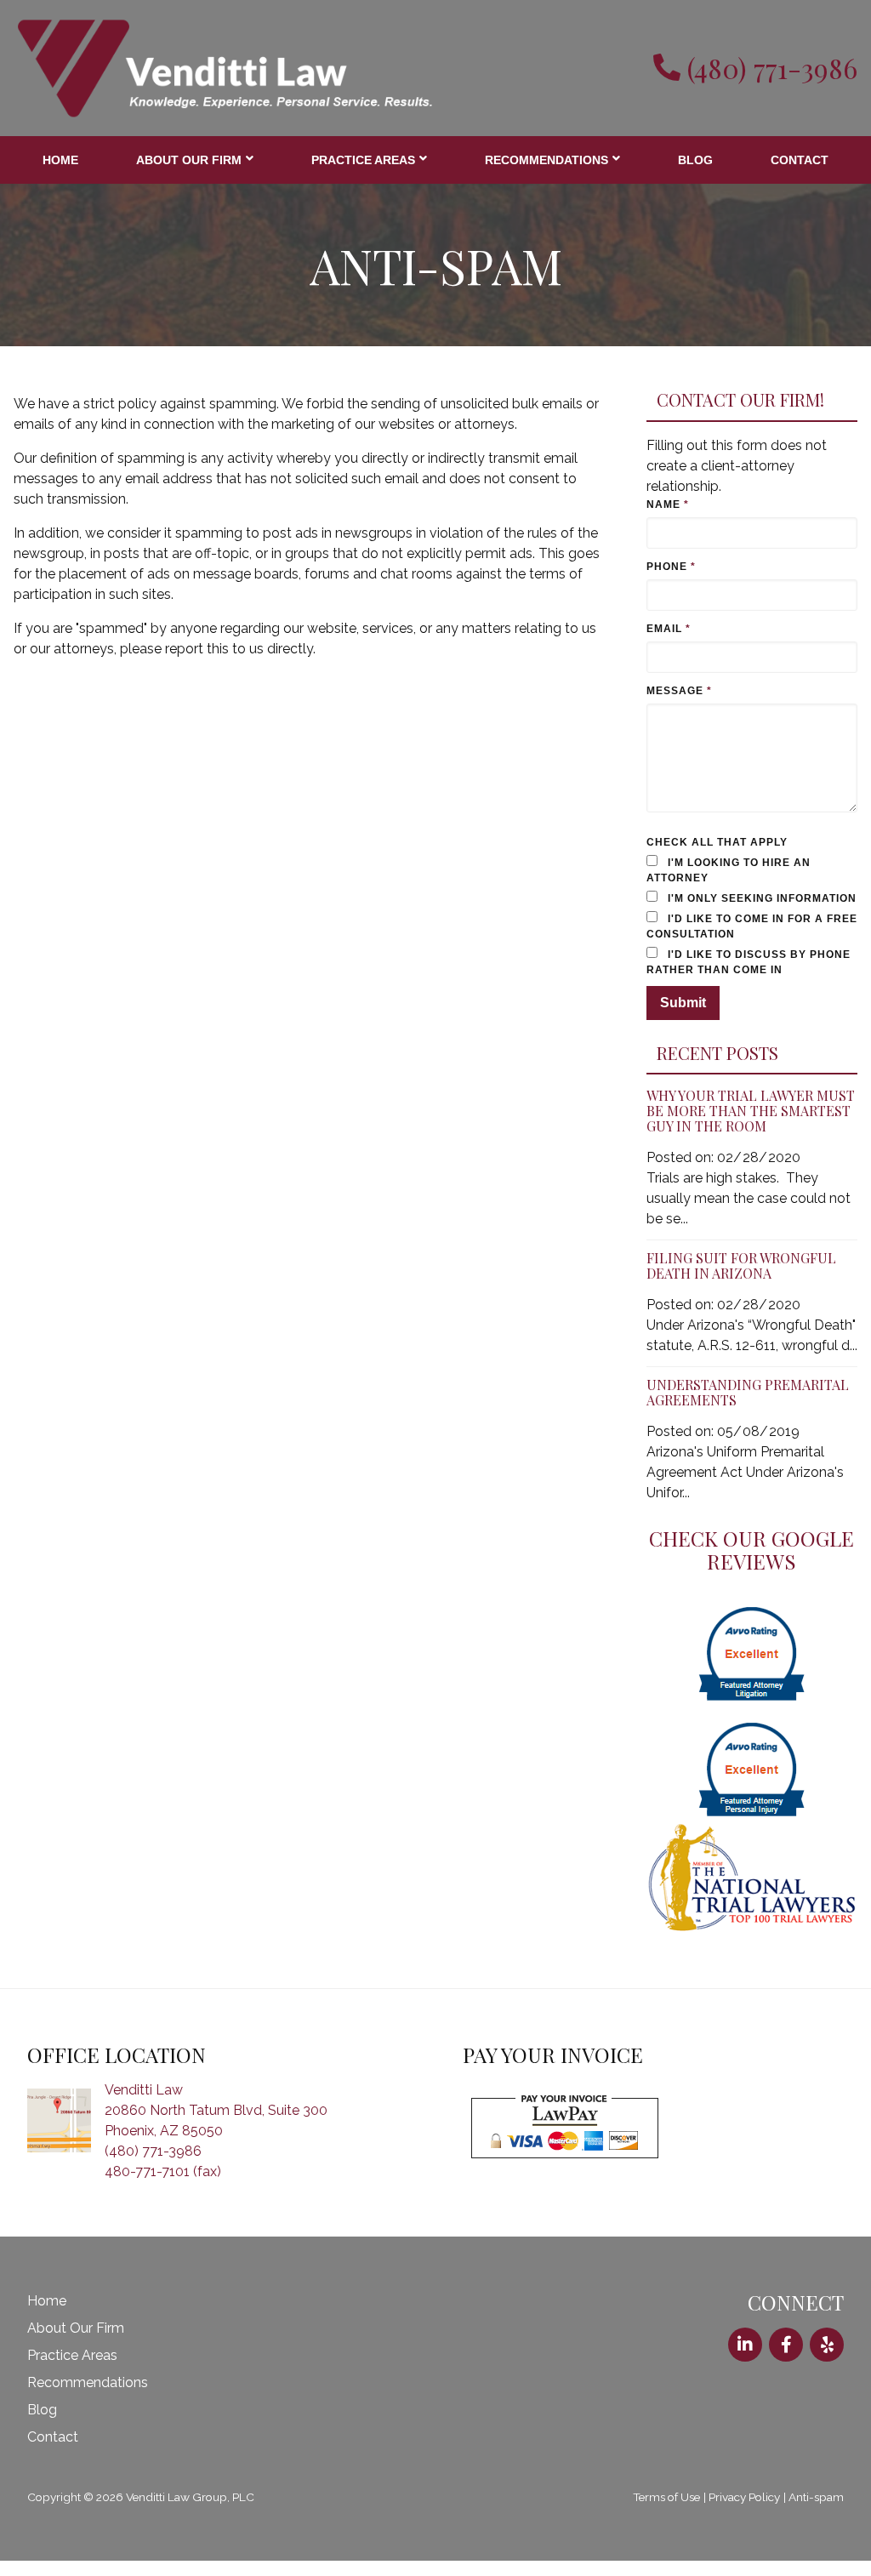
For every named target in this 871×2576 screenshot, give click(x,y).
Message (679, 691)
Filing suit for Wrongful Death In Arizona (741, 1281)
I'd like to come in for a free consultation (739, 942)
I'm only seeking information (712, 906)
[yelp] (827, 2360)
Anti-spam (816, 2512)
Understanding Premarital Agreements (748, 1408)
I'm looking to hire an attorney (733, 870)
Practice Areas (361, 160)
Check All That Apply (718, 842)
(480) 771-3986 (772, 68)
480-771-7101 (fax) (163, 2187)
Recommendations (544, 160)
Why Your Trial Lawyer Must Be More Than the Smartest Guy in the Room (751, 1126)
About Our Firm (189, 160)
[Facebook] (786, 2360)
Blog (695, 160)
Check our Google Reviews (751, 1565)
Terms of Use (666, 2512)
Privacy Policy (744, 2512)
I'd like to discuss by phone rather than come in (739, 977)
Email (669, 629)
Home (60, 160)
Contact (799, 160)
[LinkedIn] (745, 2360)
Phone (671, 567)
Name (667, 504)
